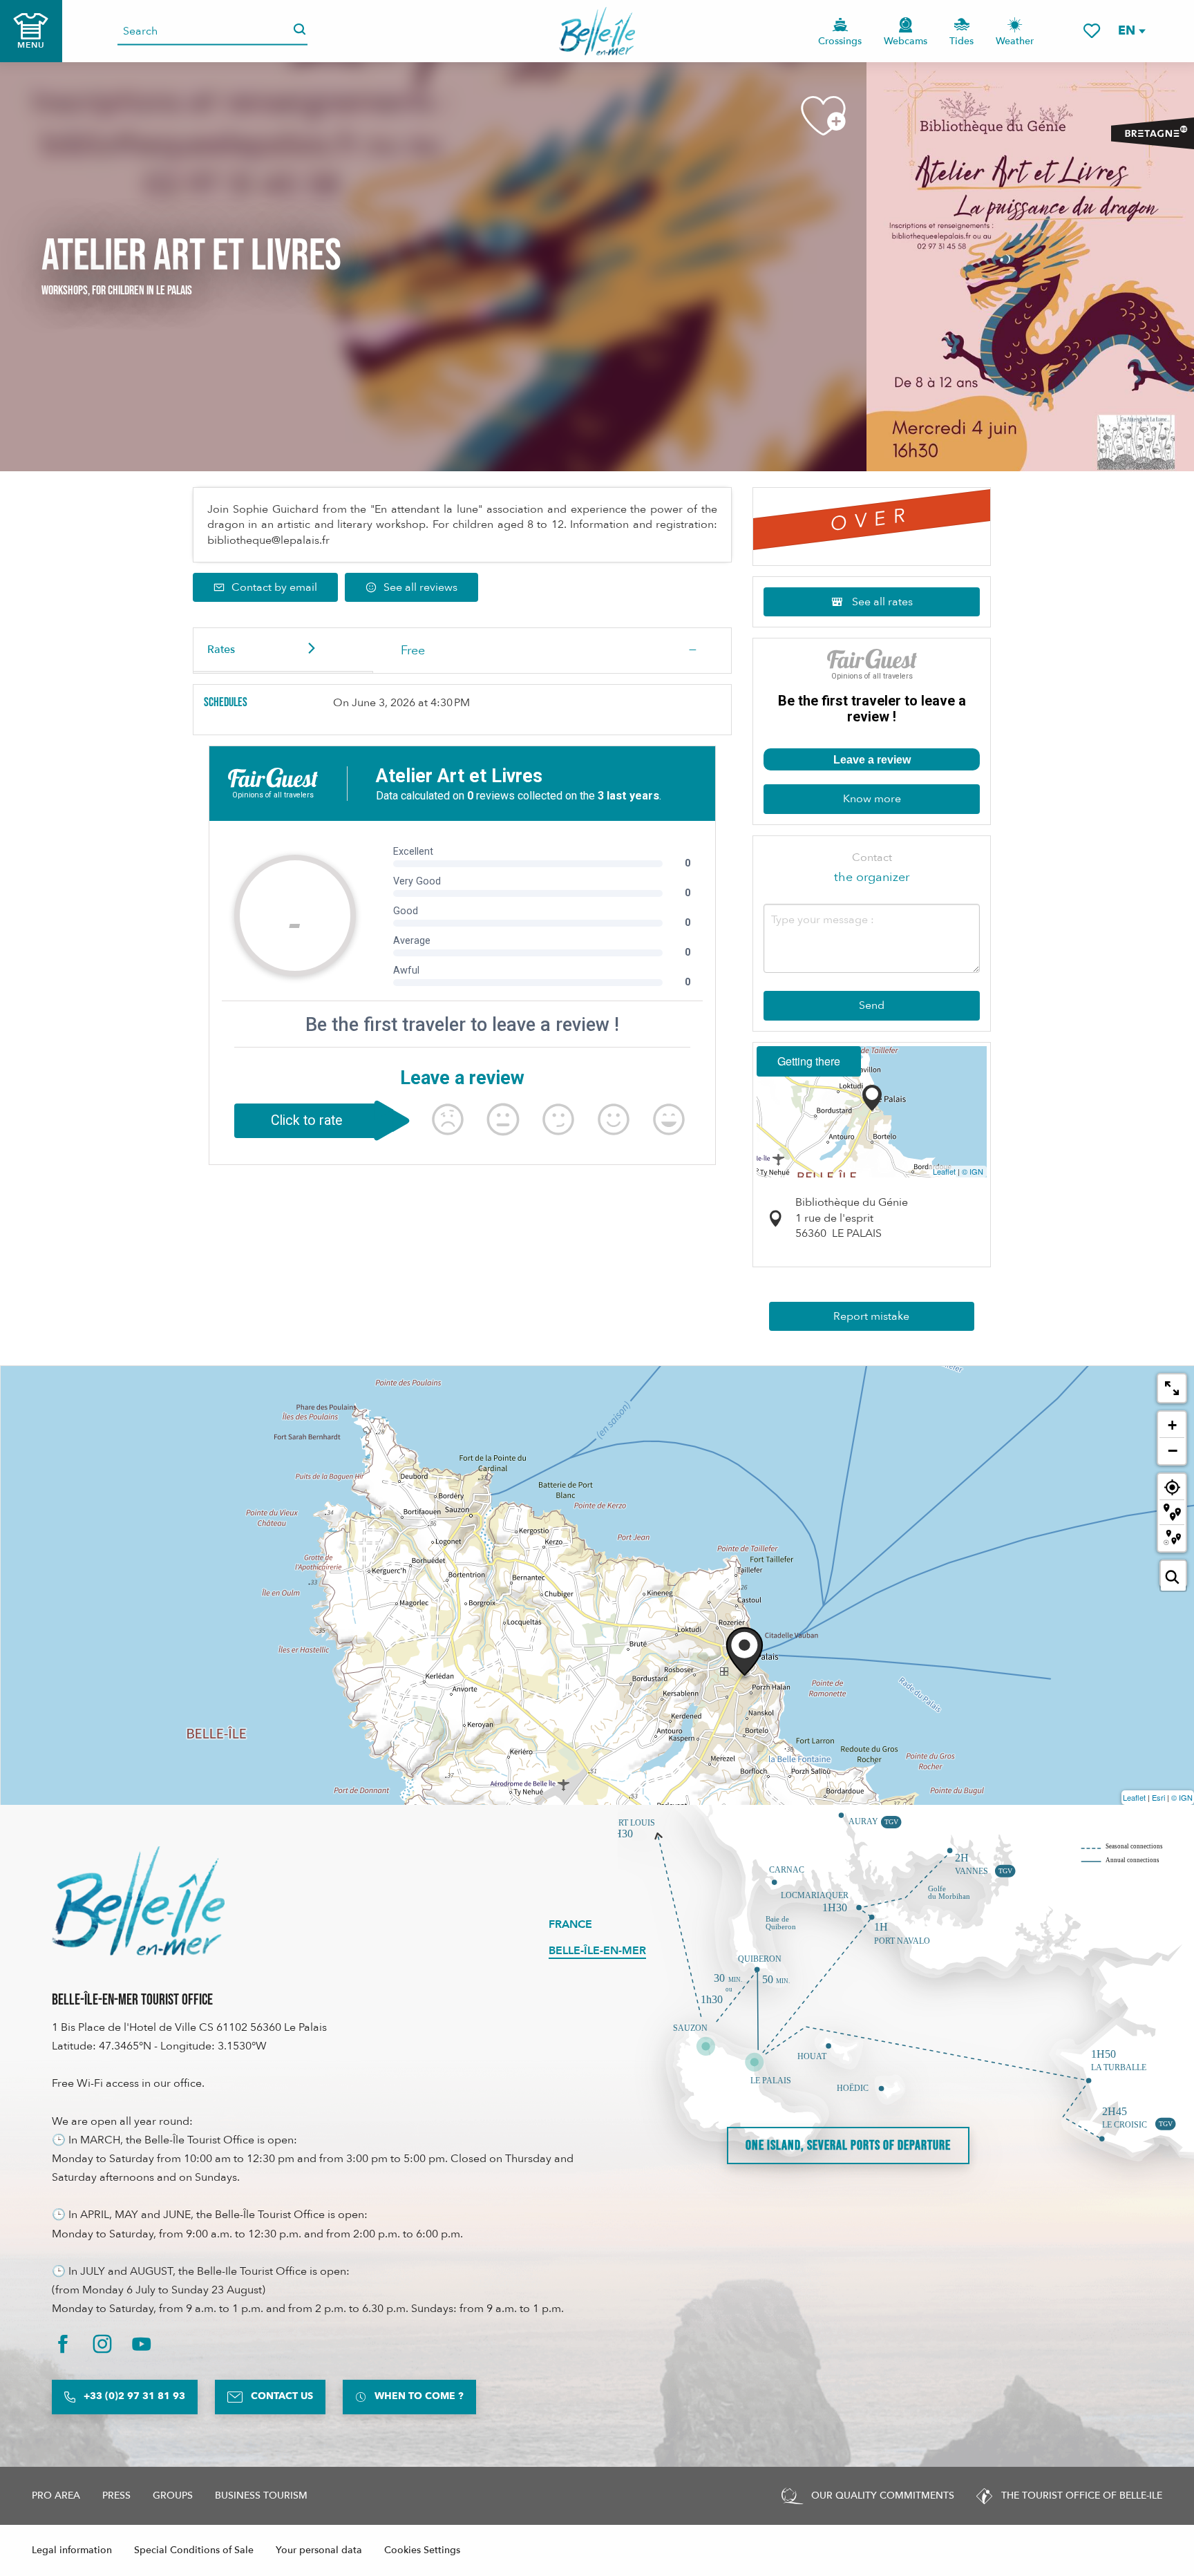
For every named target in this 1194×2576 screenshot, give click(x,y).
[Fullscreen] (1172, 1388)
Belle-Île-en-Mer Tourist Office (132, 2000)
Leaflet (944, 1171)
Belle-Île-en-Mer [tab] (597, 1951)
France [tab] (570, 1924)
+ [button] (1172, 1425)
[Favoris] (1092, 31)
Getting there (809, 1061)
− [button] (1173, 1450)
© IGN (973, 1171)
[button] (1131, 31)
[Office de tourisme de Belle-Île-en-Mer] (138, 1901)
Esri (1158, 1797)
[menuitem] (597, 31)
